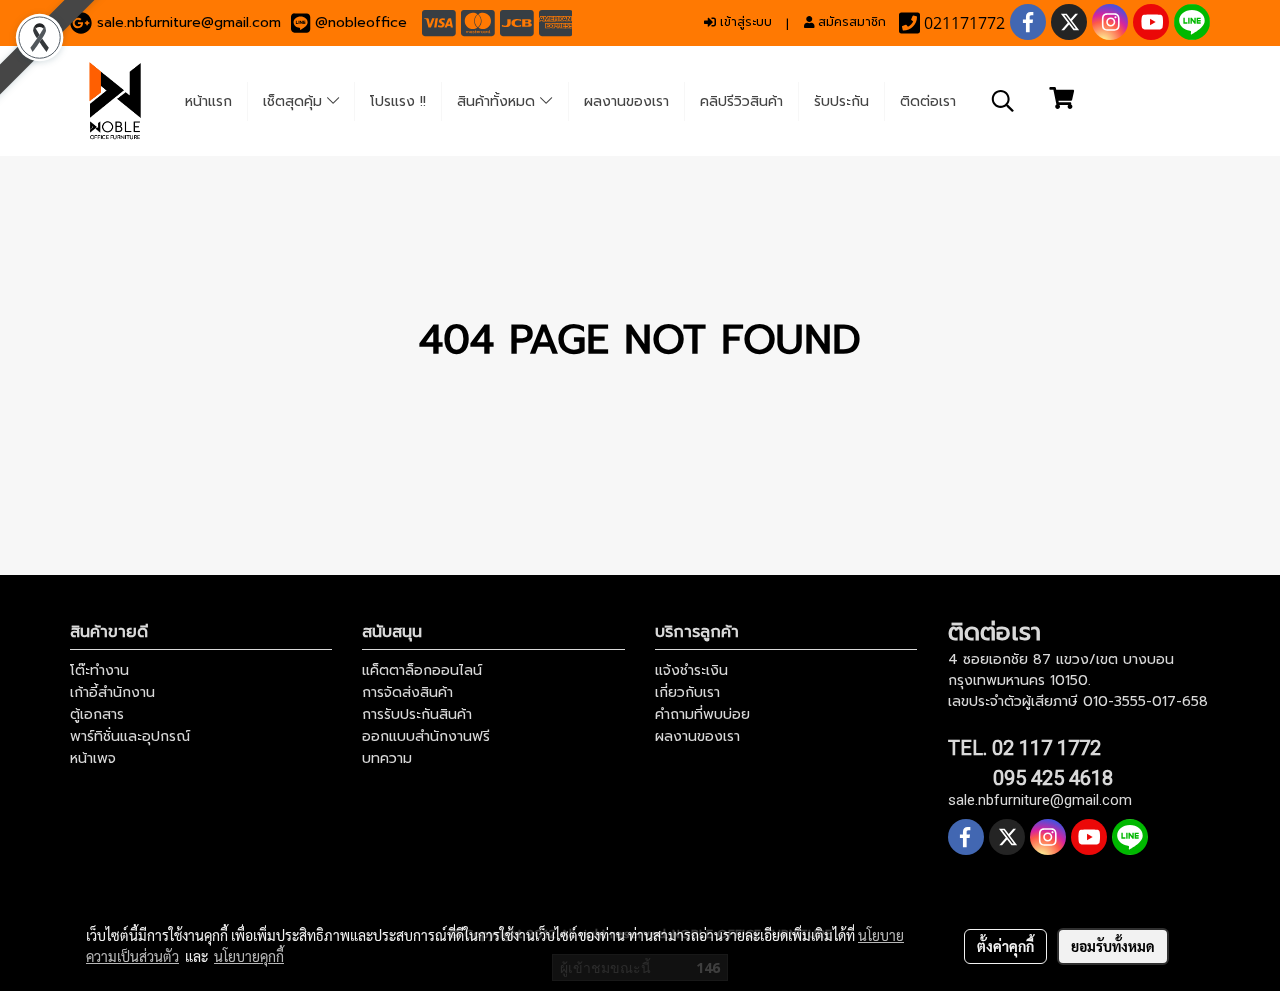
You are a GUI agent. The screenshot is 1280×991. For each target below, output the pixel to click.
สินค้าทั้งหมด (498, 101)
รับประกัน (841, 101)
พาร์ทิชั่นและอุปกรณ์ (130, 736)
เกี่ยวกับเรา (687, 692)
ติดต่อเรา (928, 101)
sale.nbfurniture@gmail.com (189, 22)
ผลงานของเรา (626, 101)
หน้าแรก (208, 101)
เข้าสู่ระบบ (744, 22)
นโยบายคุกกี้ (249, 956)
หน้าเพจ (93, 758)
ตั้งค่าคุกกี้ (1005, 946)
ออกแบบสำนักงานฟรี (426, 736)
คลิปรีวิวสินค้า (741, 101)
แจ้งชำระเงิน (691, 670)
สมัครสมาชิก (850, 22)
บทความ (387, 758)
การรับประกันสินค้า (417, 714)
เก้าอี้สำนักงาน (112, 692)
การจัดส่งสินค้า (407, 692)
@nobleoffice (361, 22)
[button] (1003, 101)
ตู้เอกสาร (97, 714)
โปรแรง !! (398, 101)
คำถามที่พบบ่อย (702, 714)
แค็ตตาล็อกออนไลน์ (422, 670)
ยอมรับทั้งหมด (1113, 946)
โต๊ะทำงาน (99, 670)
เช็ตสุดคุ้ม (295, 101)
